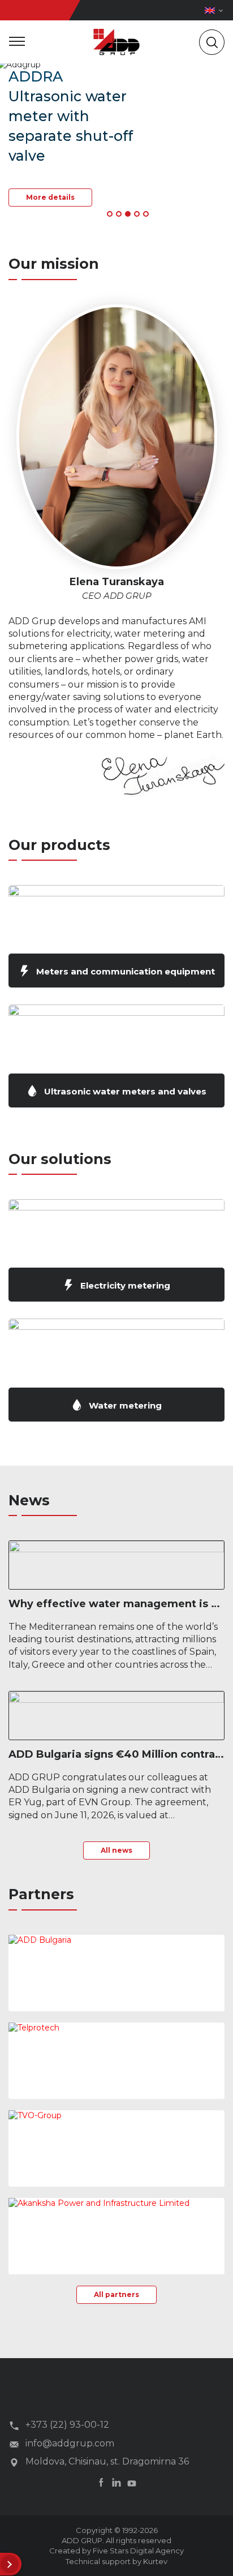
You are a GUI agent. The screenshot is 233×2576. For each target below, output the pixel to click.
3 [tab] (128, 214)
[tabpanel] (116, 144)
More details (50, 197)
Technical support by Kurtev (116, 2561)
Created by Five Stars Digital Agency (116, 2551)
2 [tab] (119, 214)
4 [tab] (137, 214)
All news (116, 1850)
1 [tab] (110, 214)
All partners (116, 2294)
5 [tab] (146, 214)
